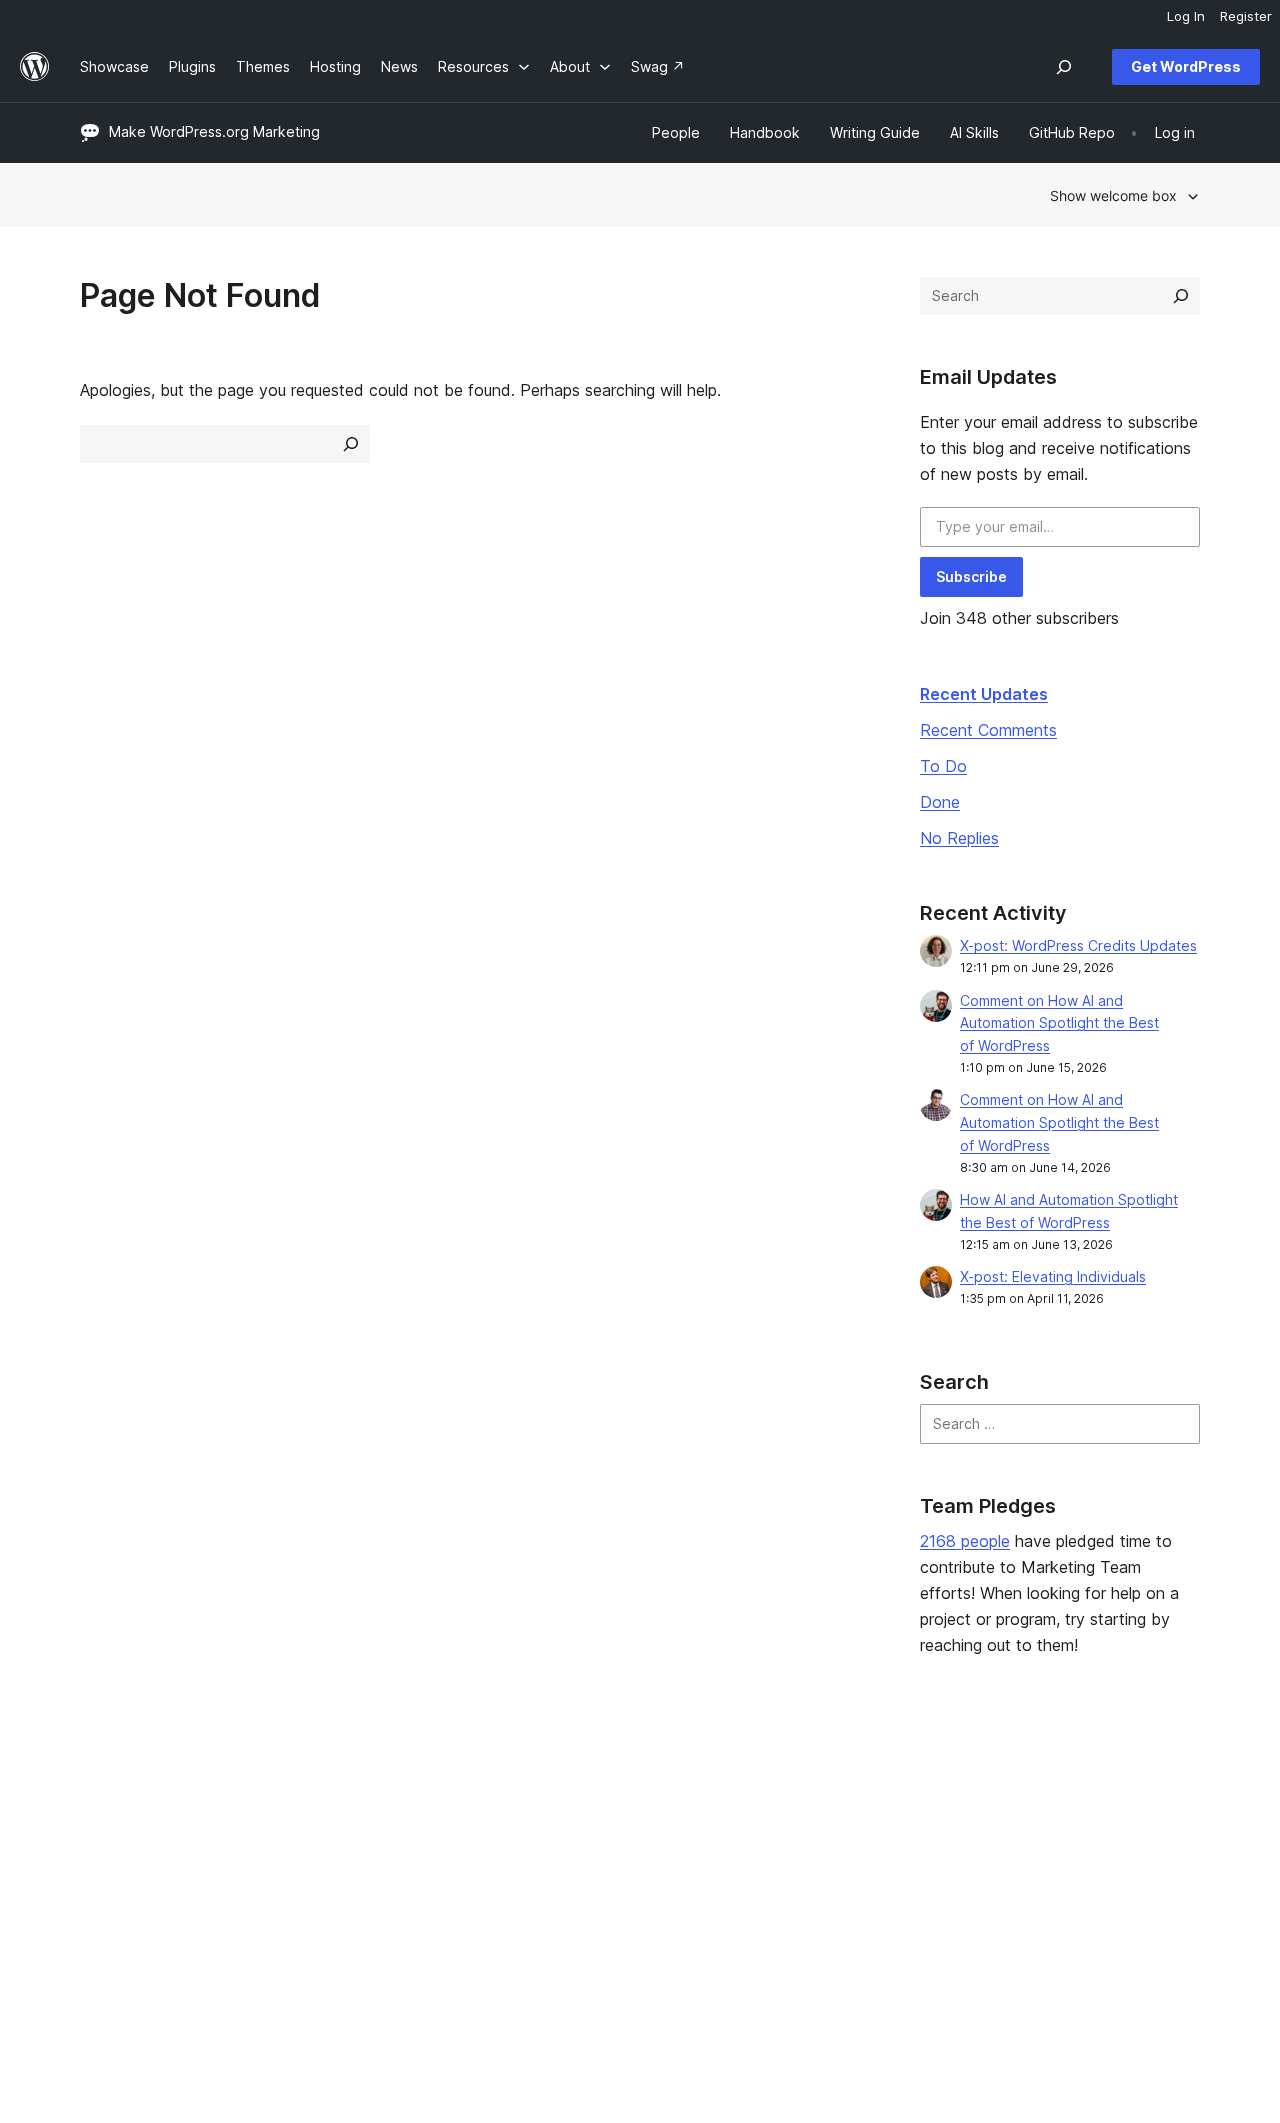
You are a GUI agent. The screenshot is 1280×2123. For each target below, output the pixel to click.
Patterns (336, 1884)
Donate (797, 1853)
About (100, 1789)
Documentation (586, 1821)
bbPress (1028, 1853)
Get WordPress (1186, 66)
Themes (335, 1821)
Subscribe (971, 576)
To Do (943, 766)
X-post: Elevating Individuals (1053, 1276)
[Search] (1181, 296)
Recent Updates (984, 694)
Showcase (342, 1789)
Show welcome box (1113, 195)
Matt (1015, 1821)
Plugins (331, 1853)
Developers (575, 1853)
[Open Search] (1064, 67)
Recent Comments (988, 730)
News (98, 1821)
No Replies (959, 838)
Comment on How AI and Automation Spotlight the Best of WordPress (1059, 1023)
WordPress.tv (589, 1884)
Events (786, 1821)
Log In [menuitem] (1186, 16)
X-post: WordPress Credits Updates (1078, 945)
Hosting (105, 1853)
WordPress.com (1052, 1789)
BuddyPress (1040, 1884)
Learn (554, 1789)
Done (940, 802)
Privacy (104, 1884)
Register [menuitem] (1246, 16)
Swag (791, 1884)
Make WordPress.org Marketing (214, 131)
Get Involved (807, 1789)
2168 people (965, 1541)
